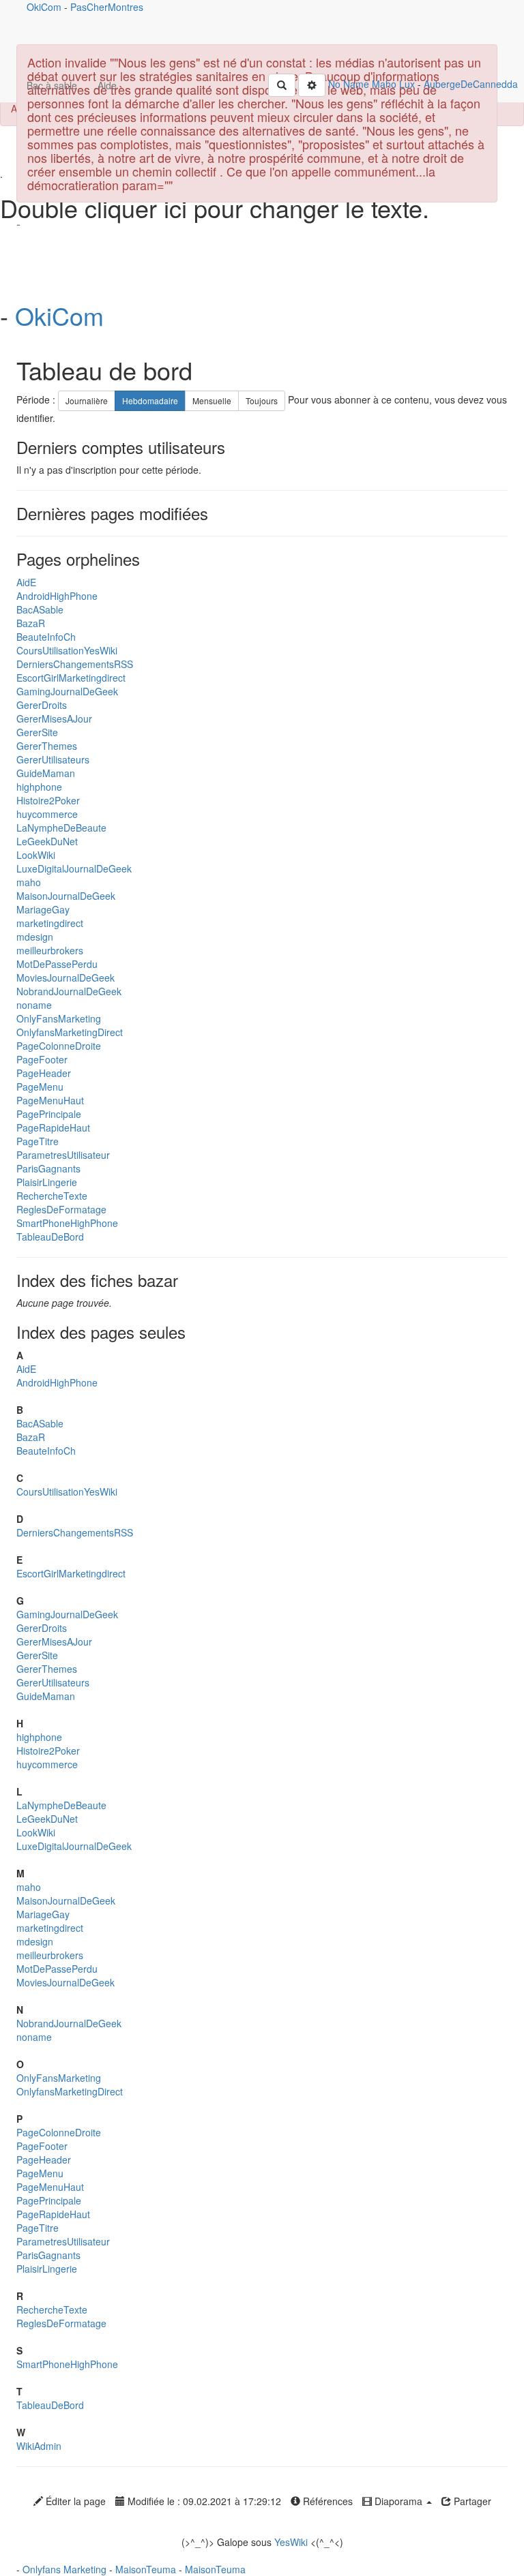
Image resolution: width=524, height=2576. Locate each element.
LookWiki (36, 855)
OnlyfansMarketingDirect (70, 1032)
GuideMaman (46, 773)
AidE (26, 582)
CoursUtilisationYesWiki (67, 650)
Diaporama (398, 2501)
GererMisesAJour (54, 718)
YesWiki (291, 2542)
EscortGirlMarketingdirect (71, 678)
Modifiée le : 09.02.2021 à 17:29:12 (203, 2501)
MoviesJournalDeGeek (65, 978)
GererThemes (47, 746)
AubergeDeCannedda (471, 84)
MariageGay (43, 909)
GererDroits (42, 705)
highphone (39, 787)
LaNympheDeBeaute (61, 828)
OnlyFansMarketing (59, 1018)
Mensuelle (212, 400)
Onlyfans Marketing (66, 2569)
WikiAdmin (39, 2446)
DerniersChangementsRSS (75, 664)
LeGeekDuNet (47, 841)
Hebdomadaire (150, 400)
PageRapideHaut (53, 1127)
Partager (471, 2501)
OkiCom (45, 7)
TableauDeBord (50, 1237)
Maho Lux (393, 84)
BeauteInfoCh (46, 637)
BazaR (31, 623)
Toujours (262, 400)
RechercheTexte (52, 1196)
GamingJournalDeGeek (67, 691)
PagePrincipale (49, 1114)
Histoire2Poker (48, 800)
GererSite (37, 732)
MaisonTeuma (147, 2569)
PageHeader (44, 1073)
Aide (107, 85)
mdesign (35, 937)
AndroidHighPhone (57, 596)
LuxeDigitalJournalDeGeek (74, 868)
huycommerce (47, 814)
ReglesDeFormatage (61, 1209)
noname (34, 1005)
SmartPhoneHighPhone (67, 1223)
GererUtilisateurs (53, 759)
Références (326, 2501)
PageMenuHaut (50, 1100)
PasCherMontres (107, 7)
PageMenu (40, 1087)
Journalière (87, 400)
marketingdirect (50, 923)
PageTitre (38, 1141)
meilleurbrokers (50, 950)
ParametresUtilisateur (63, 1155)
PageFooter (42, 1059)
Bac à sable (52, 85)
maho (29, 882)
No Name (349, 84)
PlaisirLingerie (47, 1182)
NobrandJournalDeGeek (69, 991)
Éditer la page (74, 2501)
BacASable (40, 609)
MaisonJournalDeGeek (66, 896)
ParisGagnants (48, 1168)
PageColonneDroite (59, 1046)
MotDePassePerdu (57, 964)
